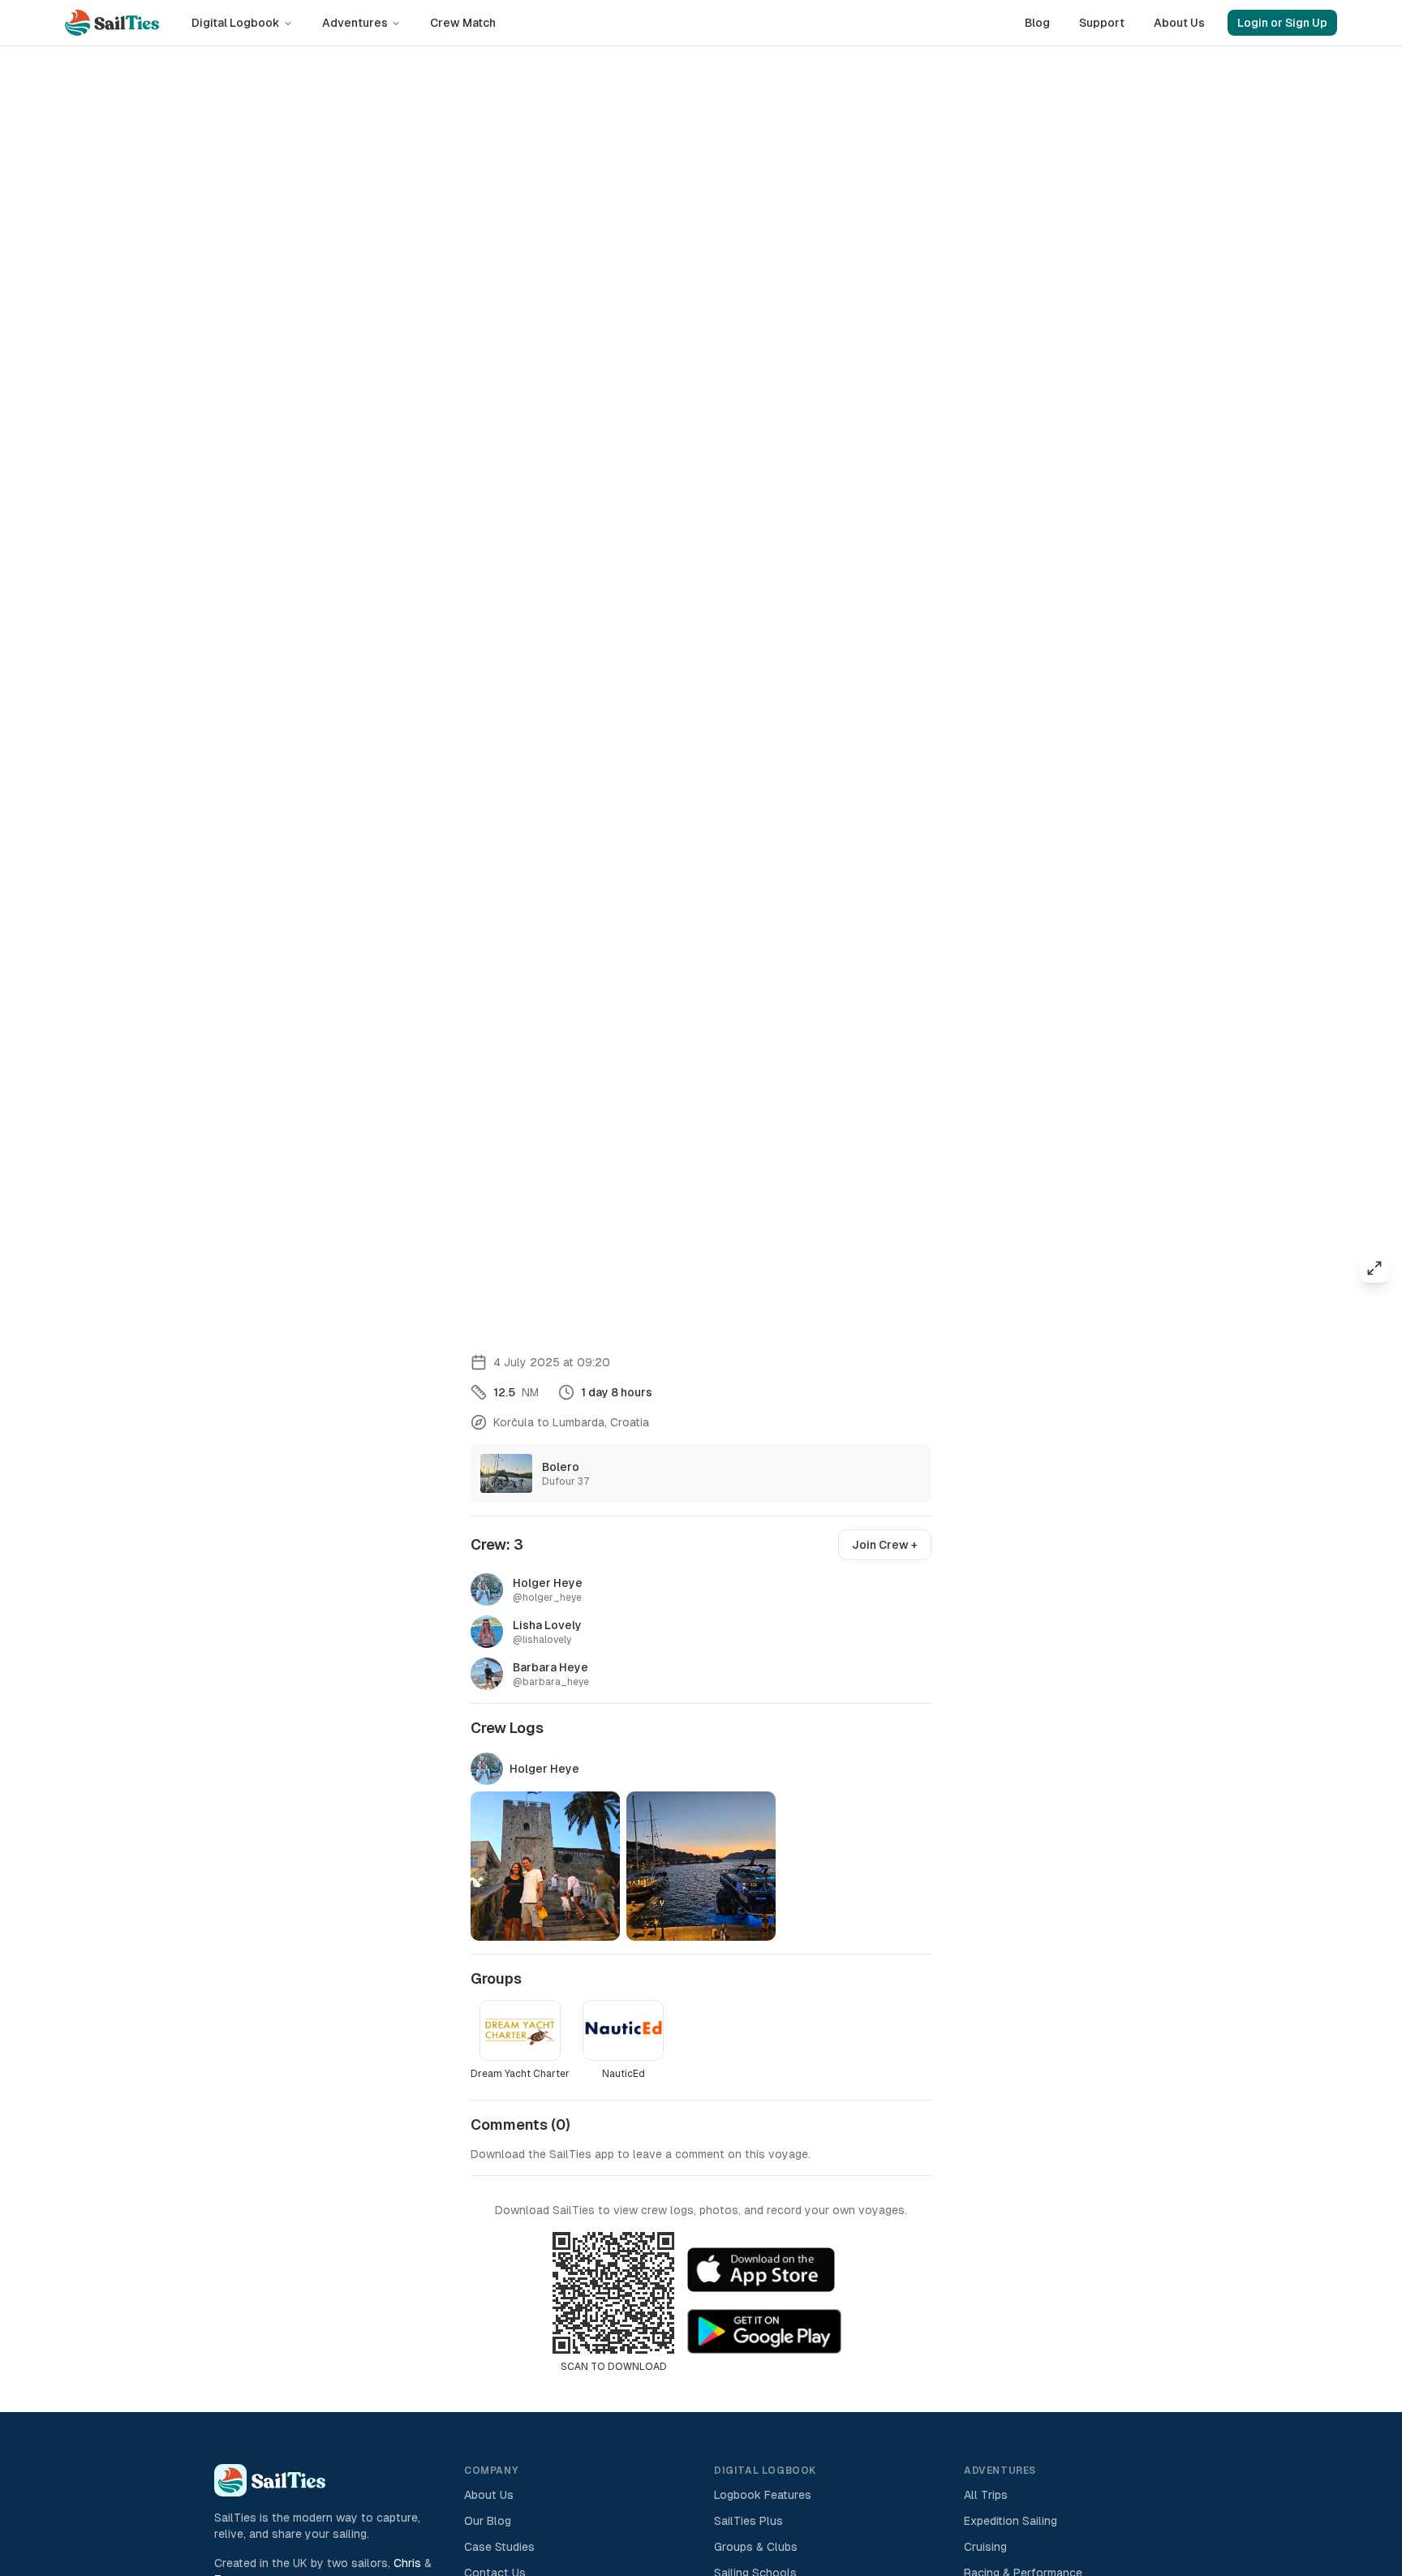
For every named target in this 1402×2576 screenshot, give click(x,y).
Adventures (355, 23)
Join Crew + (885, 1545)
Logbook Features (763, 2495)
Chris (407, 2563)
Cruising (985, 2547)
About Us (1179, 23)
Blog (1037, 23)
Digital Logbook (236, 23)
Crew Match (463, 23)
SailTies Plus (748, 2521)
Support (1102, 23)
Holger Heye (544, 1769)
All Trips (986, 2495)
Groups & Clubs (756, 2547)
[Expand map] (1374, 1268)
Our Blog (488, 2521)
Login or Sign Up (1282, 23)
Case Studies (499, 2547)
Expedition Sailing (1011, 2521)
